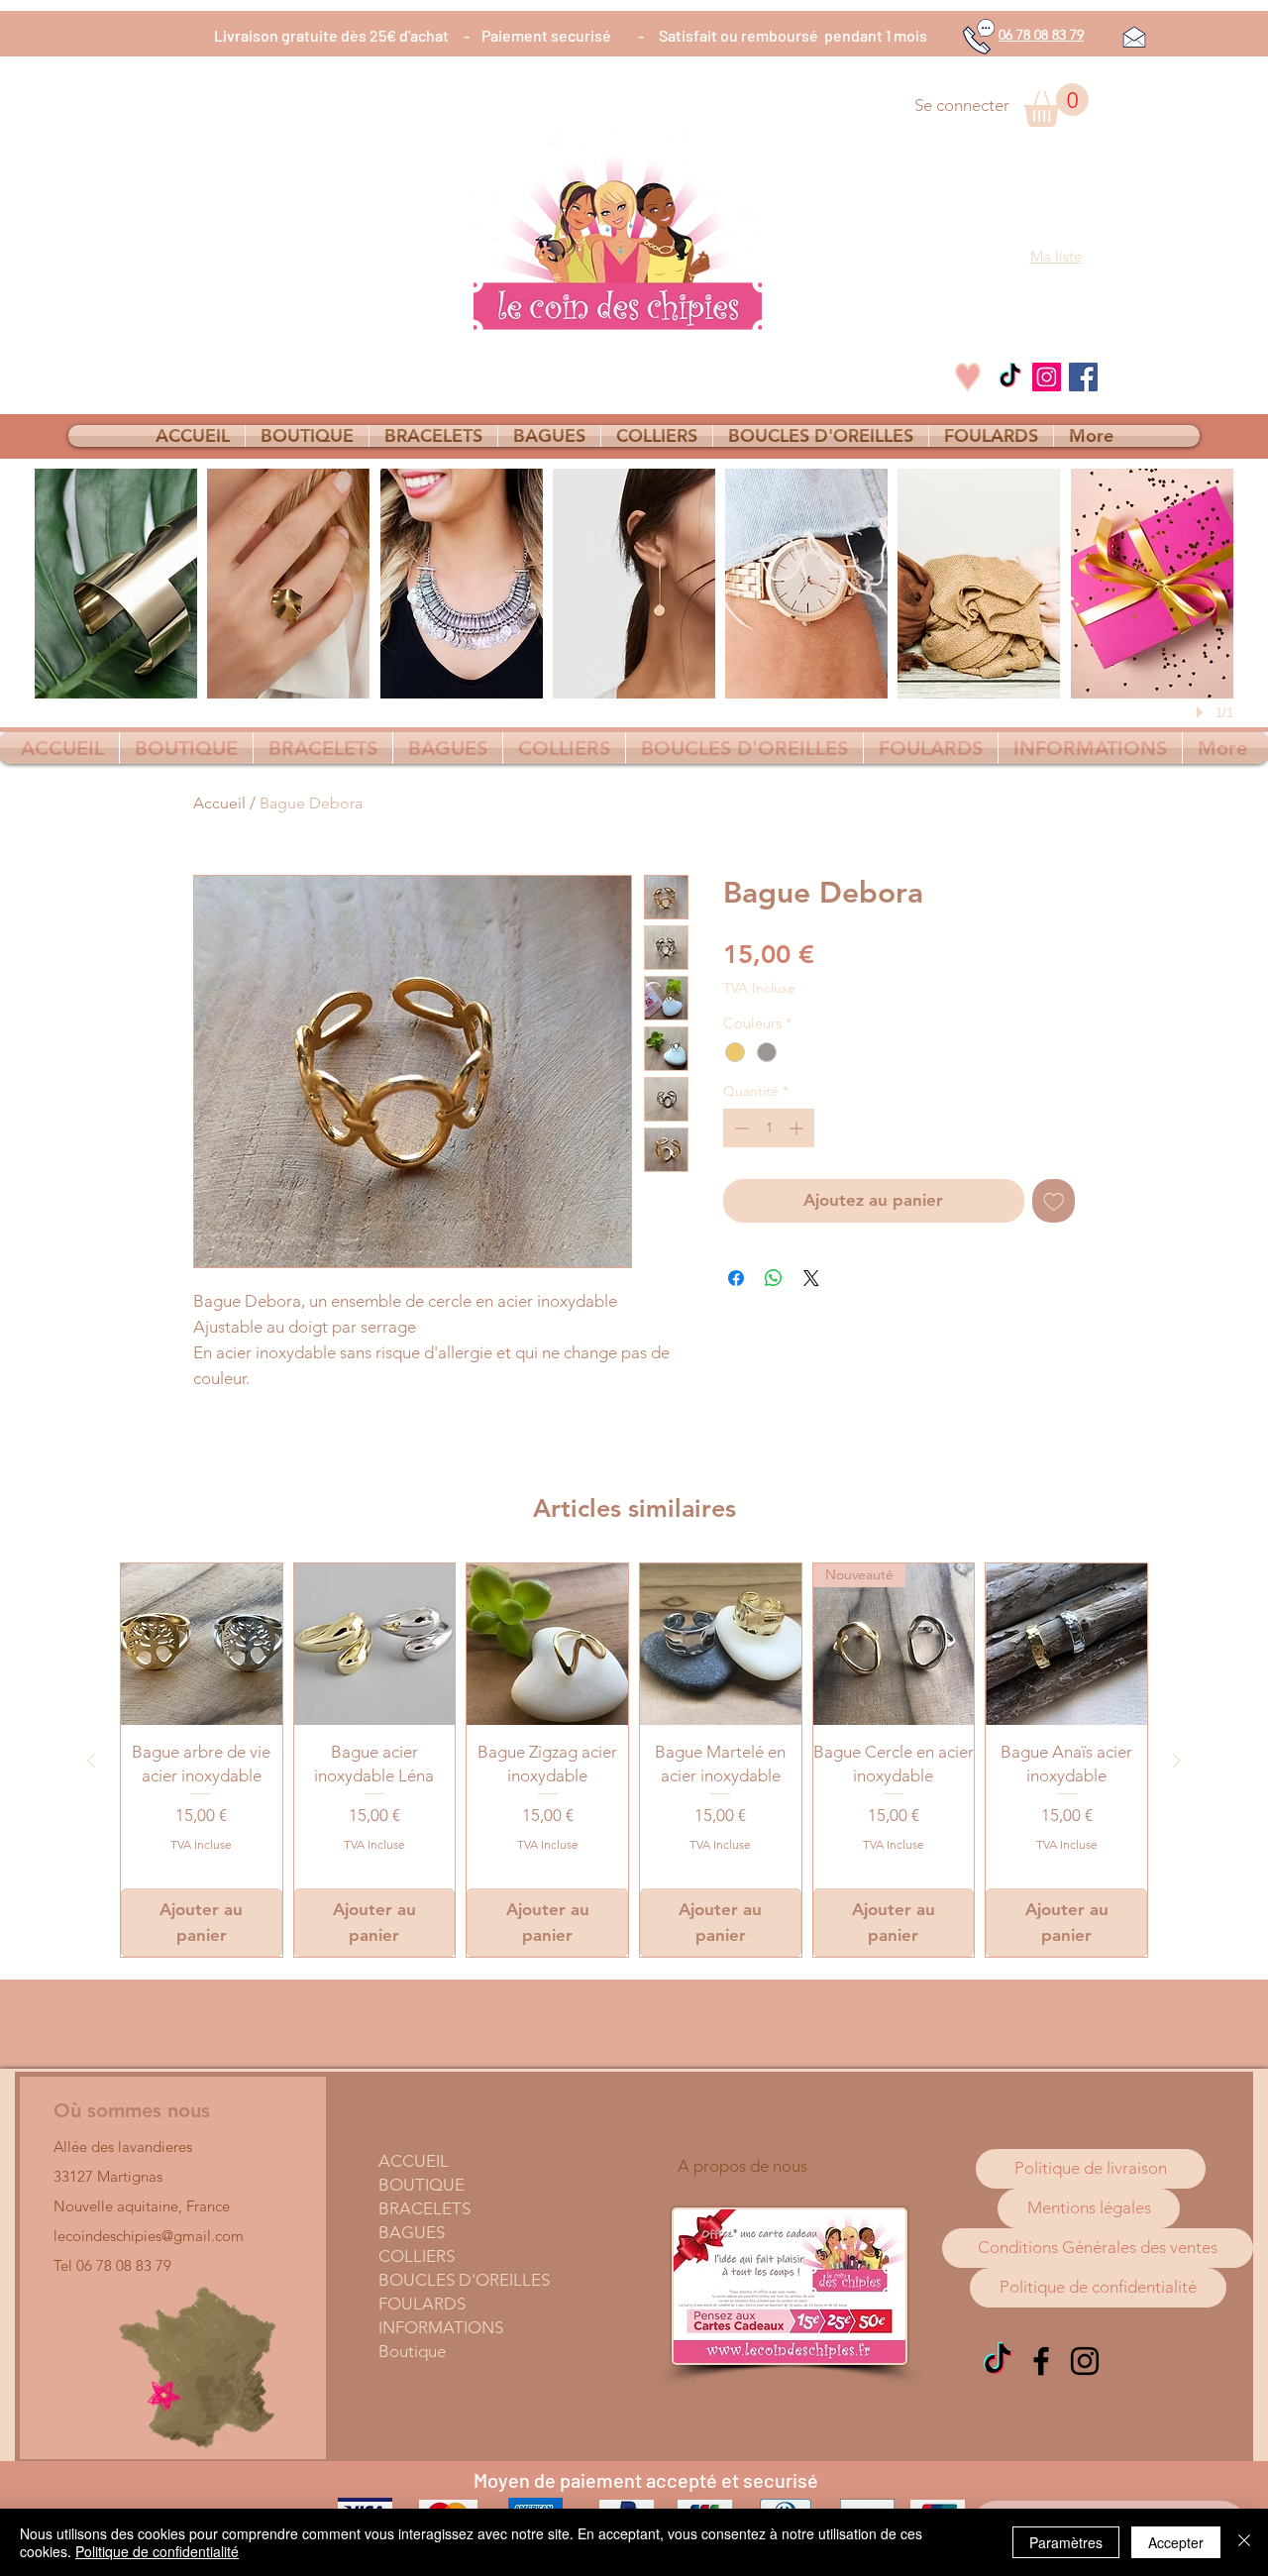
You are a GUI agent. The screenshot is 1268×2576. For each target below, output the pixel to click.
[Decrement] (740, 1128)
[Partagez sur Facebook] (736, 1278)
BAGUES (412, 2232)
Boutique (412, 2351)
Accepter (1176, 2542)
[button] (1056, 105)
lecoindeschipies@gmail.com (149, 2236)
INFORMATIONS (441, 2327)
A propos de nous (742, 2166)
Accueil (219, 803)
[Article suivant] (1177, 1761)
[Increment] (798, 1128)
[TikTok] (1010, 377)
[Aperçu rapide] (202, 1644)
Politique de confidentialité (157, 2551)
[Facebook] (1083, 377)
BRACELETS (424, 2208)
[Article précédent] (91, 1761)
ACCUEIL (414, 2161)
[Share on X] (811, 1278)
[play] (1203, 712)
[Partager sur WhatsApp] (774, 1278)
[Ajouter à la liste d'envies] (1054, 1201)
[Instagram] (1047, 377)
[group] (634, 1760)
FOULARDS (422, 2304)
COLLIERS (417, 2256)
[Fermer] (1244, 2542)
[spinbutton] (769, 1128)
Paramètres (1066, 2542)
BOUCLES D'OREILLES (464, 2280)
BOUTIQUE (422, 2185)
